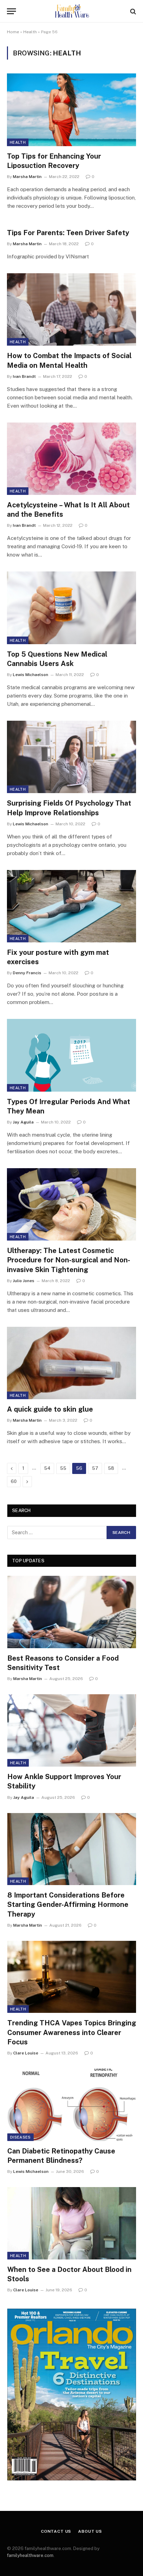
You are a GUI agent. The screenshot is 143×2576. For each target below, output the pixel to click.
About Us (90, 2531)
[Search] (132, 11)
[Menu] (11, 11)
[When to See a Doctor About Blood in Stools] (72, 2223)
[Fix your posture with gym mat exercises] (71, 906)
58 (111, 1468)
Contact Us (56, 2531)
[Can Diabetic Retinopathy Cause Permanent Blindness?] (72, 2105)
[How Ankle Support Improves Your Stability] (72, 1730)
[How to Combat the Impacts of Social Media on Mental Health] (71, 309)
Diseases (20, 2137)
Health (30, 32)
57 (95, 1468)
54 (47, 1468)
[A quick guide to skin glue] (71, 1363)
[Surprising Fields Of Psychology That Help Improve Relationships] (71, 757)
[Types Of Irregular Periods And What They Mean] (71, 1055)
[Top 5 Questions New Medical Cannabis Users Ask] (71, 608)
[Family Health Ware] (71, 11)
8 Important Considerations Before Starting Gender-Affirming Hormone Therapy (68, 1904)
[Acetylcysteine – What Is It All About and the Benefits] (71, 459)
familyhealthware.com (30, 2555)
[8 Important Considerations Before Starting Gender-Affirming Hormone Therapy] (72, 1849)
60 (14, 1481)
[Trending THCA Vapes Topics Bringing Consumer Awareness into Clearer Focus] (72, 1977)
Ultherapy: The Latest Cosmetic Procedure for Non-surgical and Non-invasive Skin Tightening (69, 1260)
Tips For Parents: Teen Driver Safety (68, 233)
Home (13, 32)
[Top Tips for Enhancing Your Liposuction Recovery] (71, 110)
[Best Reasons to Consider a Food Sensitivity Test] (72, 1612)
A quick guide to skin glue (50, 1409)
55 (63, 1468)
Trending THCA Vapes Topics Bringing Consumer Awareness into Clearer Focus (72, 2032)
